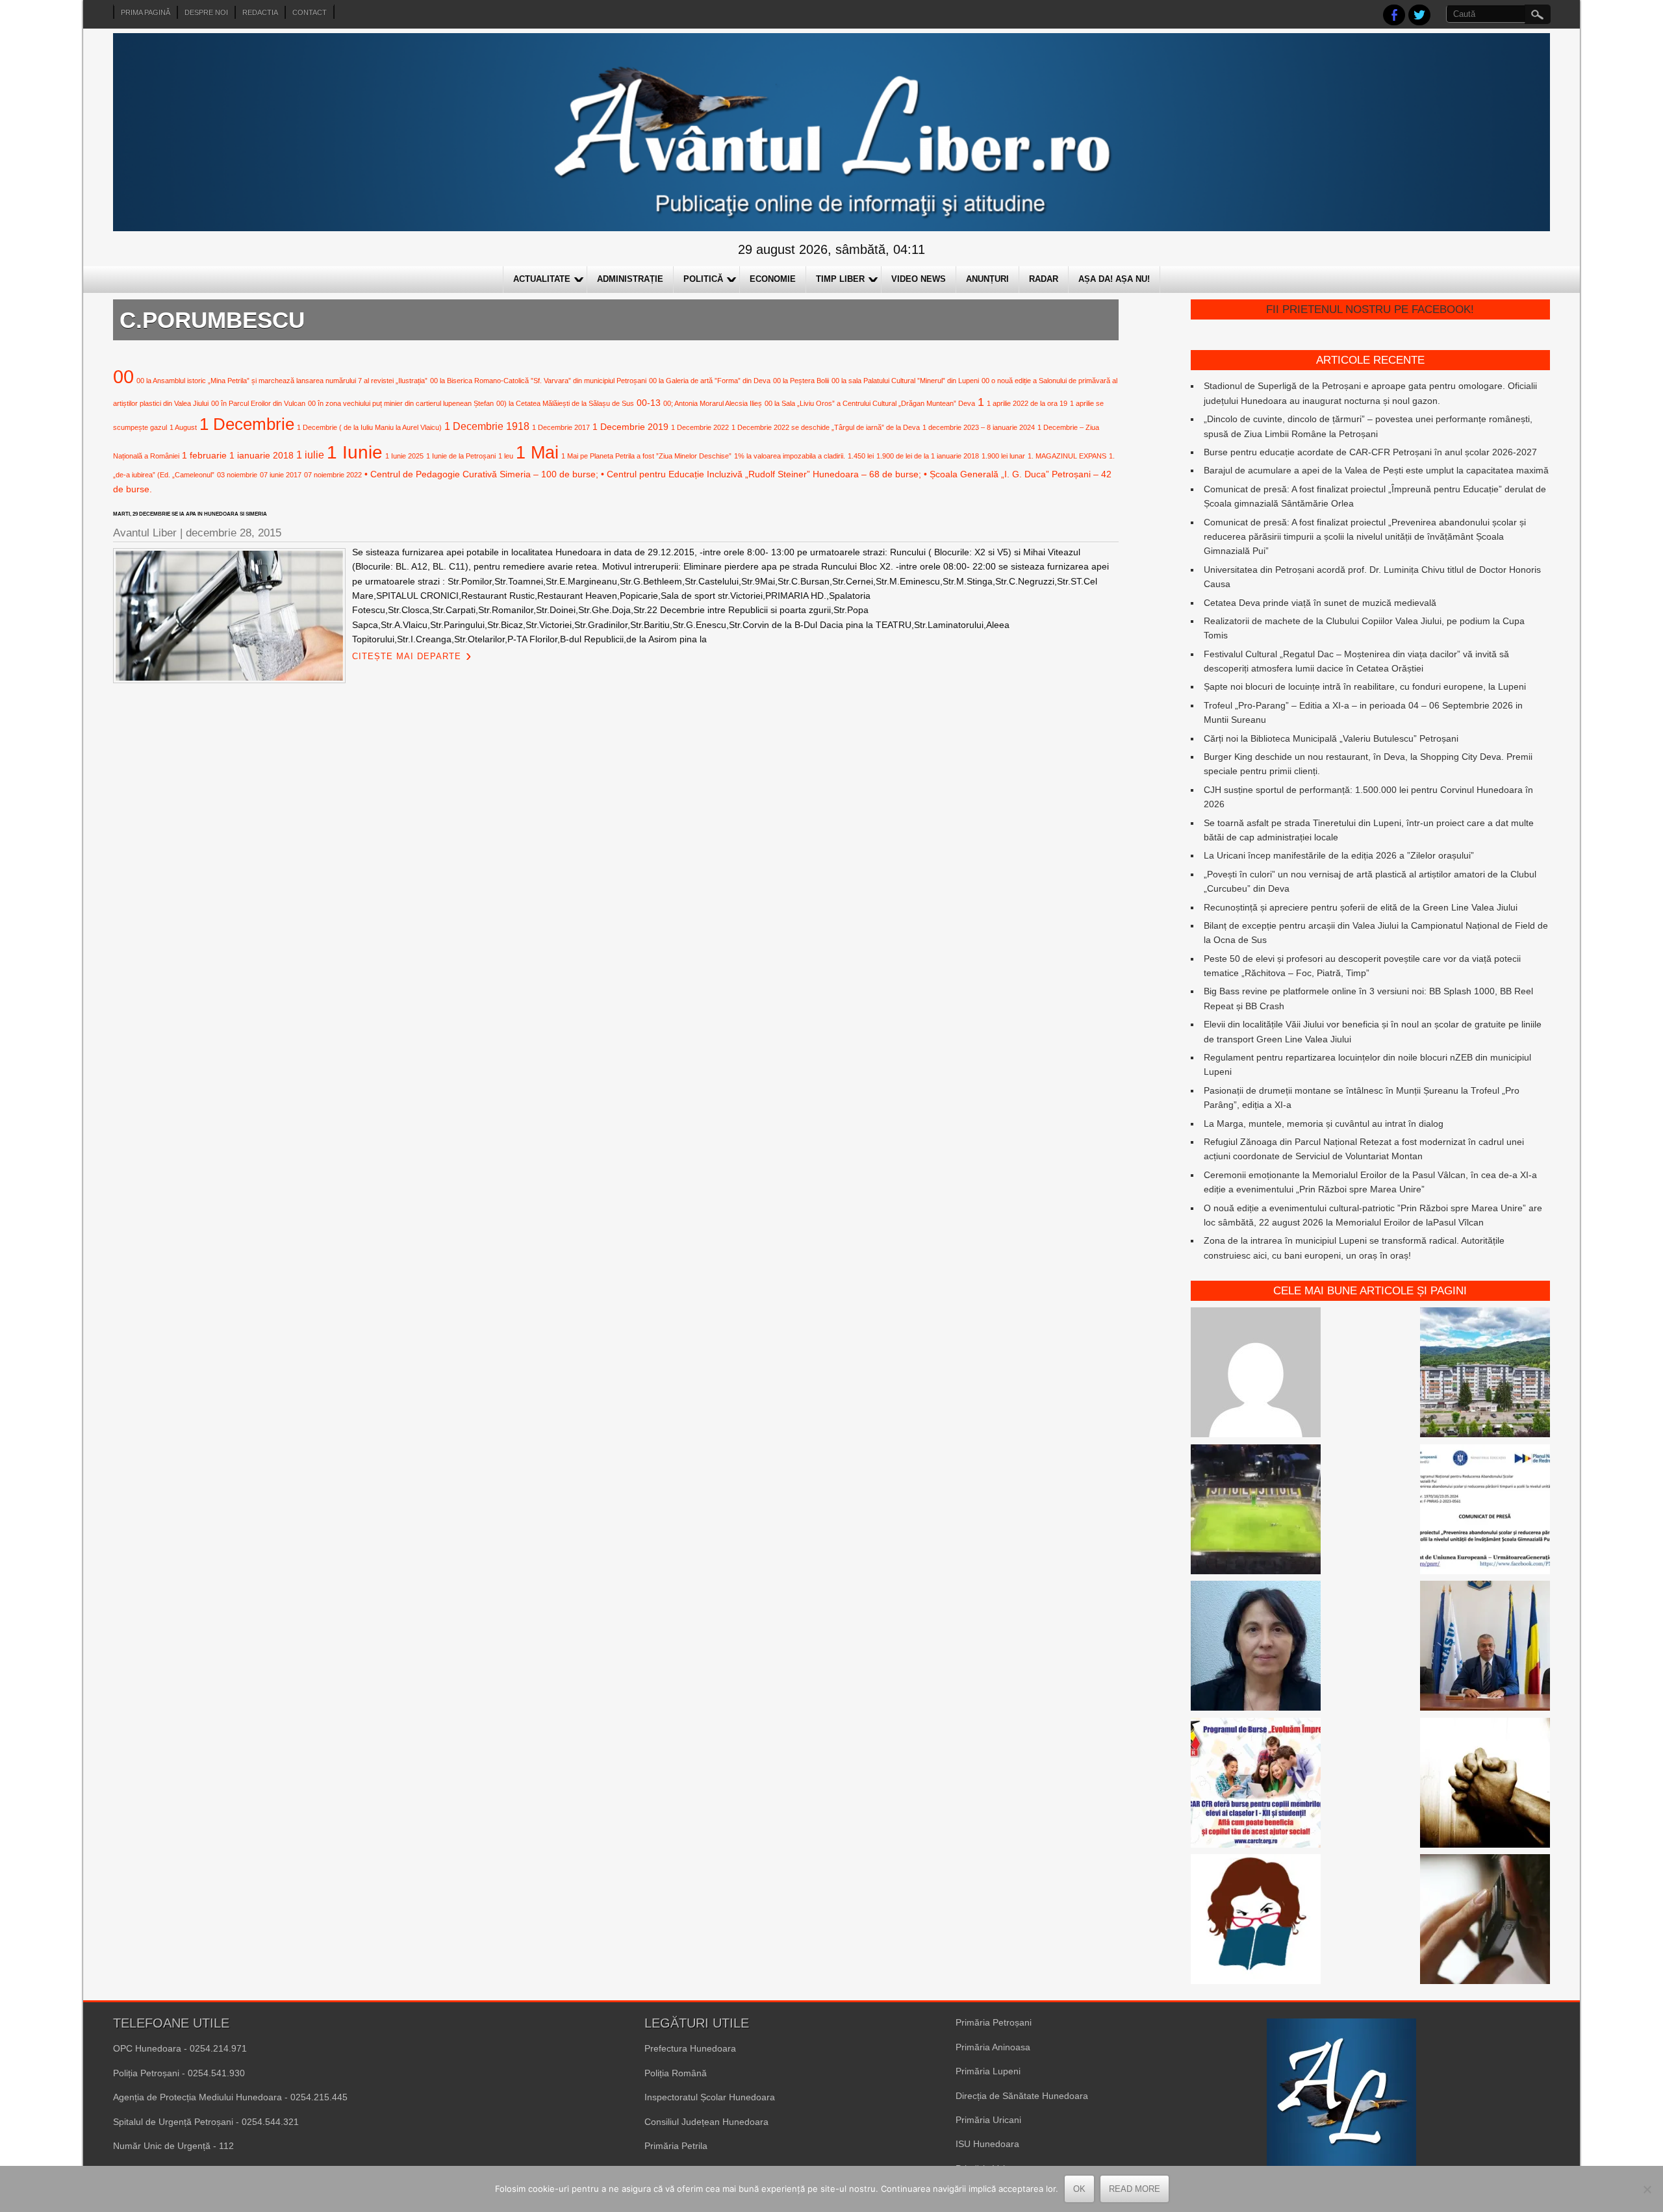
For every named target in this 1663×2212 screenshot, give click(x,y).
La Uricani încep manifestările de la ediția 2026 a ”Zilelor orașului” (1339, 855)
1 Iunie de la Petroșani (461, 456)
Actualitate (542, 279)
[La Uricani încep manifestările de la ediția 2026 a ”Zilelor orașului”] (1485, 1648)
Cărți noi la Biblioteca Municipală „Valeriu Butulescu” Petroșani (1331, 738)
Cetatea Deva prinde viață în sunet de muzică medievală (1320, 603)
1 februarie (204, 455)
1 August (183, 427)
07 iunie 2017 (281, 475)
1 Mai (537, 452)
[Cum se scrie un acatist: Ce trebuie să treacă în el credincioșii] (1485, 1785)
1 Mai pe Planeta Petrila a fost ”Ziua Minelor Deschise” (646, 456)
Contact (310, 12)
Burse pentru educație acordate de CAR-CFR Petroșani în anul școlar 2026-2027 (1370, 452)
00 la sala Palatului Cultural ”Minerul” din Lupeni (905, 381)
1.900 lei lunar (1003, 456)
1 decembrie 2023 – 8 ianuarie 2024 (979, 427)
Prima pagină (146, 12)
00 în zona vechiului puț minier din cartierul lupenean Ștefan (401, 403)
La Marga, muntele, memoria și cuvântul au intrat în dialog (1324, 1124)
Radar (1044, 279)
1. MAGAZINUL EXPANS (1067, 456)
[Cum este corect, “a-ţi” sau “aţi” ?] (1256, 1374)
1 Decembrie (247, 424)
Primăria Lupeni (988, 2071)
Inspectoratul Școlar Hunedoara (710, 2097)
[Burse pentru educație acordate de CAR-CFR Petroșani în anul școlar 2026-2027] (1256, 1785)
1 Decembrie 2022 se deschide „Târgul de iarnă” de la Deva (826, 427)
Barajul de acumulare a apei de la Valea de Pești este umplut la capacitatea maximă (1376, 470)
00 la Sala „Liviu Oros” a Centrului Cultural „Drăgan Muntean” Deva (870, 403)
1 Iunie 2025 (404, 456)
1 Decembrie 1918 (487, 426)
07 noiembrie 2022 (333, 475)
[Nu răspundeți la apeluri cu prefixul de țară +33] (1485, 1921)
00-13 (649, 403)
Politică (703, 279)
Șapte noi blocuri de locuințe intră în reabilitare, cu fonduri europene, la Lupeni (1365, 686)
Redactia (260, 12)
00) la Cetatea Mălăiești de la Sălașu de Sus (565, 403)
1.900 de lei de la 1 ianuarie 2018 (928, 456)
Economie (773, 279)
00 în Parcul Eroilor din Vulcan (258, 403)
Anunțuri (987, 279)
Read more (1135, 2189)
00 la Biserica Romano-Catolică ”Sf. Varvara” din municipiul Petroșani (538, 381)
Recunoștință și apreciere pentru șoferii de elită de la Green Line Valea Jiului (1361, 907)
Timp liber (840, 279)
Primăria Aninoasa (993, 2047)
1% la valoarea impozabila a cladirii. (790, 456)
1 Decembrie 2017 (561, 427)
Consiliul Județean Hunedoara (706, 2122)
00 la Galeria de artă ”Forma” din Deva (710, 381)
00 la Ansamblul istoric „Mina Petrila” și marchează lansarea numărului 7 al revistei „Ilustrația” (282, 381)
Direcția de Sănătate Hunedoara (1022, 2096)
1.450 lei (861, 456)
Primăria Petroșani (994, 2022)
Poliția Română (676, 2073)
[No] (1647, 2189)
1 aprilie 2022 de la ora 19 (1027, 403)
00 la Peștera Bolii (801, 381)
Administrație (630, 279)
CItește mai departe (407, 656)
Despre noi (206, 12)
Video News (919, 279)
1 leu (506, 456)
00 (123, 376)
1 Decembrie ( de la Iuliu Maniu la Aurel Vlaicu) (369, 427)
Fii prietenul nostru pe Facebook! (1370, 309)
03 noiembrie (237, 475)
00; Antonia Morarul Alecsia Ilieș (713, 403)
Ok (1079, 2189)
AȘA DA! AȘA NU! (1114, 279)
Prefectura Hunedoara (690, 2048)
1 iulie (310, 455)
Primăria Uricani (988, 2120)
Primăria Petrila (676, 2146)
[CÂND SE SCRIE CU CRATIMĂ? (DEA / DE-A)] (1256, 1921)
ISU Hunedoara (987, 2144)
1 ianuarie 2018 (261, 455)
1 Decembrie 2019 (630, 427)
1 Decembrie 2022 (700, 427)
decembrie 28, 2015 (234, 533)
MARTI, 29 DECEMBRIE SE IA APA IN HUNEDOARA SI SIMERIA (190, 514)
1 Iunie (355, 452)
